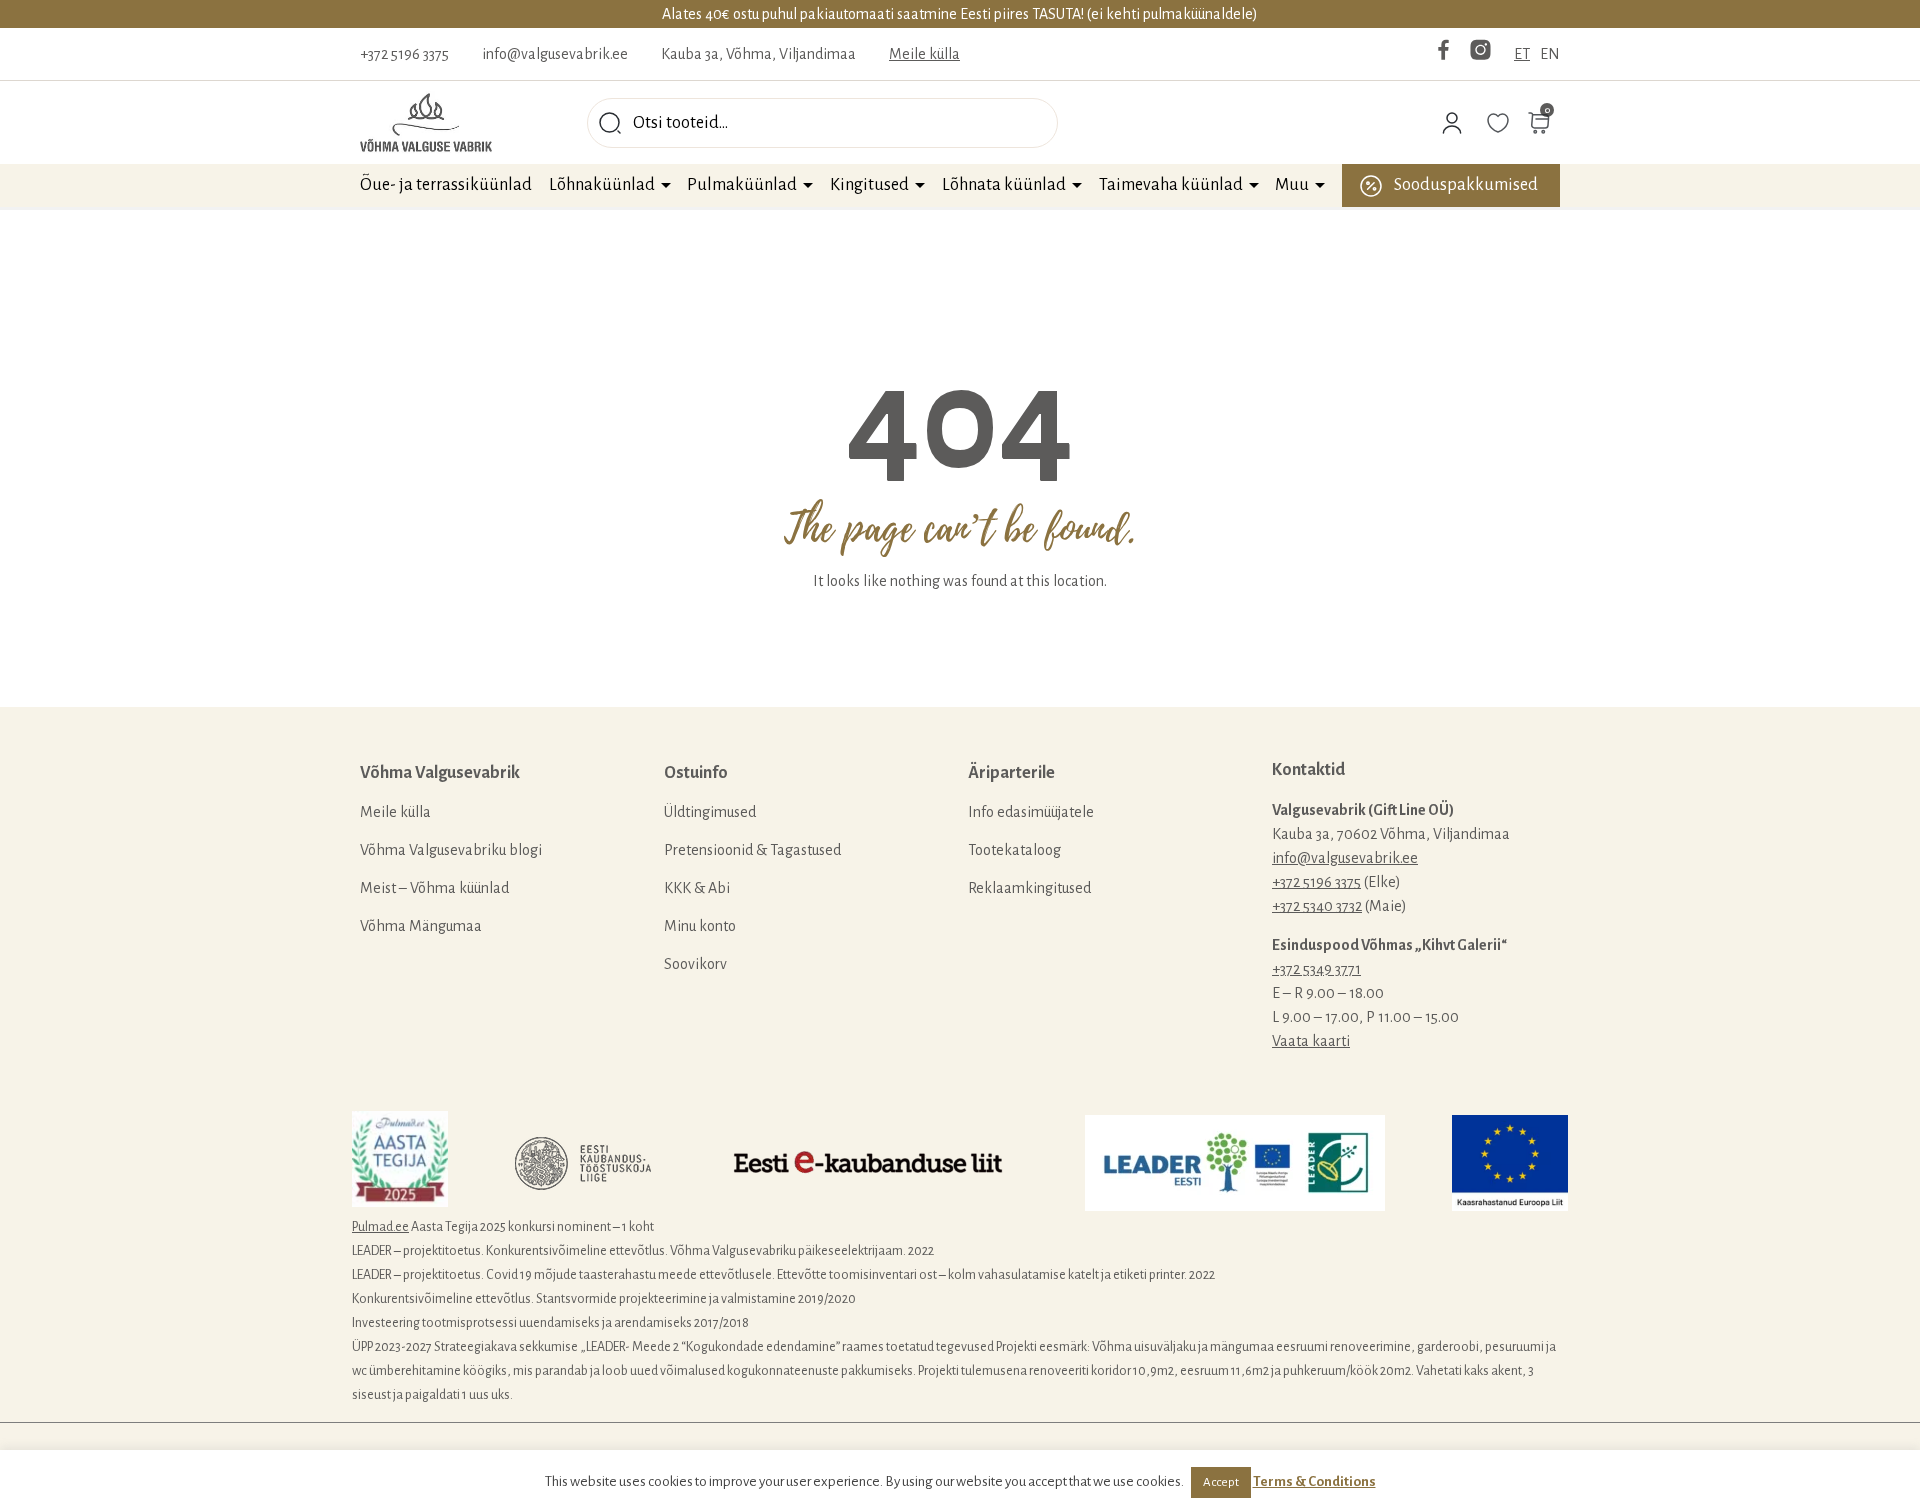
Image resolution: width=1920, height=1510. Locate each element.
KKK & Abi (697, 888)
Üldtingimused (710, 812)
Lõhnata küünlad (1004, 185)
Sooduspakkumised (1466, 185)
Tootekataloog (1014, 850)
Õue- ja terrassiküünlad (446, 185)
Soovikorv (695, 964)
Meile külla (924, 54)
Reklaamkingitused (1029, 888)
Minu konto (700, 926)
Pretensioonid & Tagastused (752, 850)
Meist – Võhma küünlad (434, 888)
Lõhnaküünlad (602, 185)
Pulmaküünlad (742, 185)
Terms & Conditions (1314, 1481)
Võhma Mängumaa (421, 926)
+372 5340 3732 (1317, 906)
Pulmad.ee (380, 1227)
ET (1522, 54)
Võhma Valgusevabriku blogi (451, 850)
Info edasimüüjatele (1031, 812)
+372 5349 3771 (1316, 969)
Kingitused (869, 185)
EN (1550, 54)
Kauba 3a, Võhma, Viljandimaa (758, 54)
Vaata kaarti (1311, 1041)
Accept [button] (1221, 1482)
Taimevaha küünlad (1171, 185)
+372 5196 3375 (404, 54)
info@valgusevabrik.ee (555, 54)
